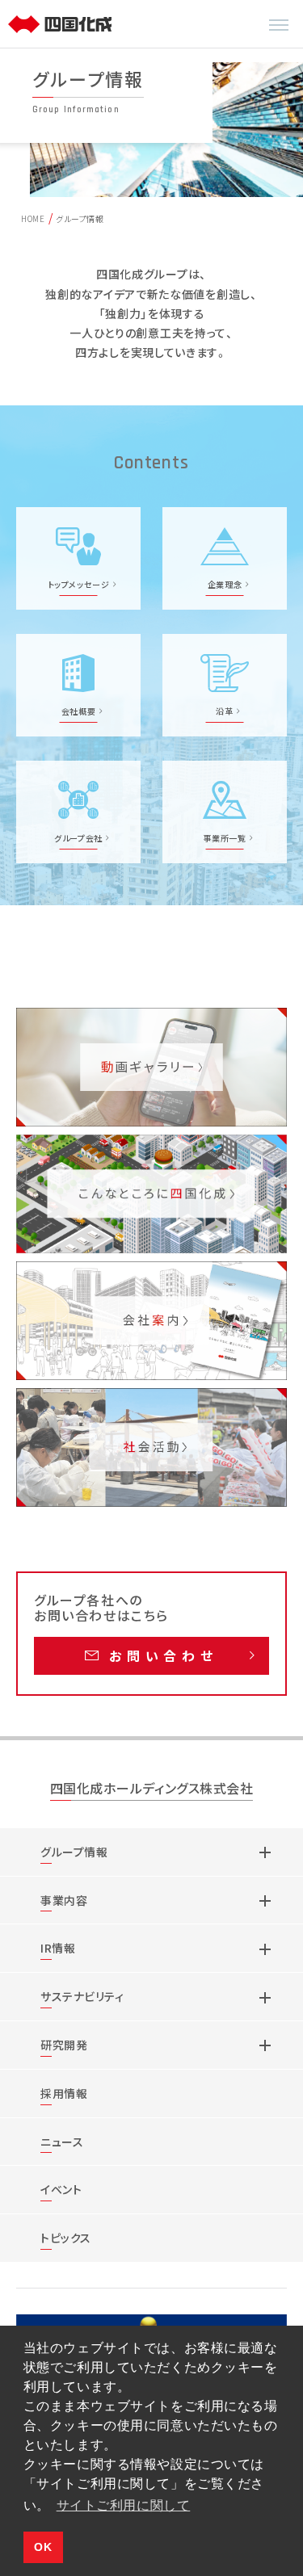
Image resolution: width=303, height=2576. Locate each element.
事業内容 (64, 1900)
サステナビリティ (82, 1996)
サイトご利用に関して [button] (124, 2505)
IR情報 (58, 1948)
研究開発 (64, 2045)
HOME (33, 218)
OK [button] (43, 2547)
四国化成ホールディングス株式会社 (152, 1789)
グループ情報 (74, 1852)
